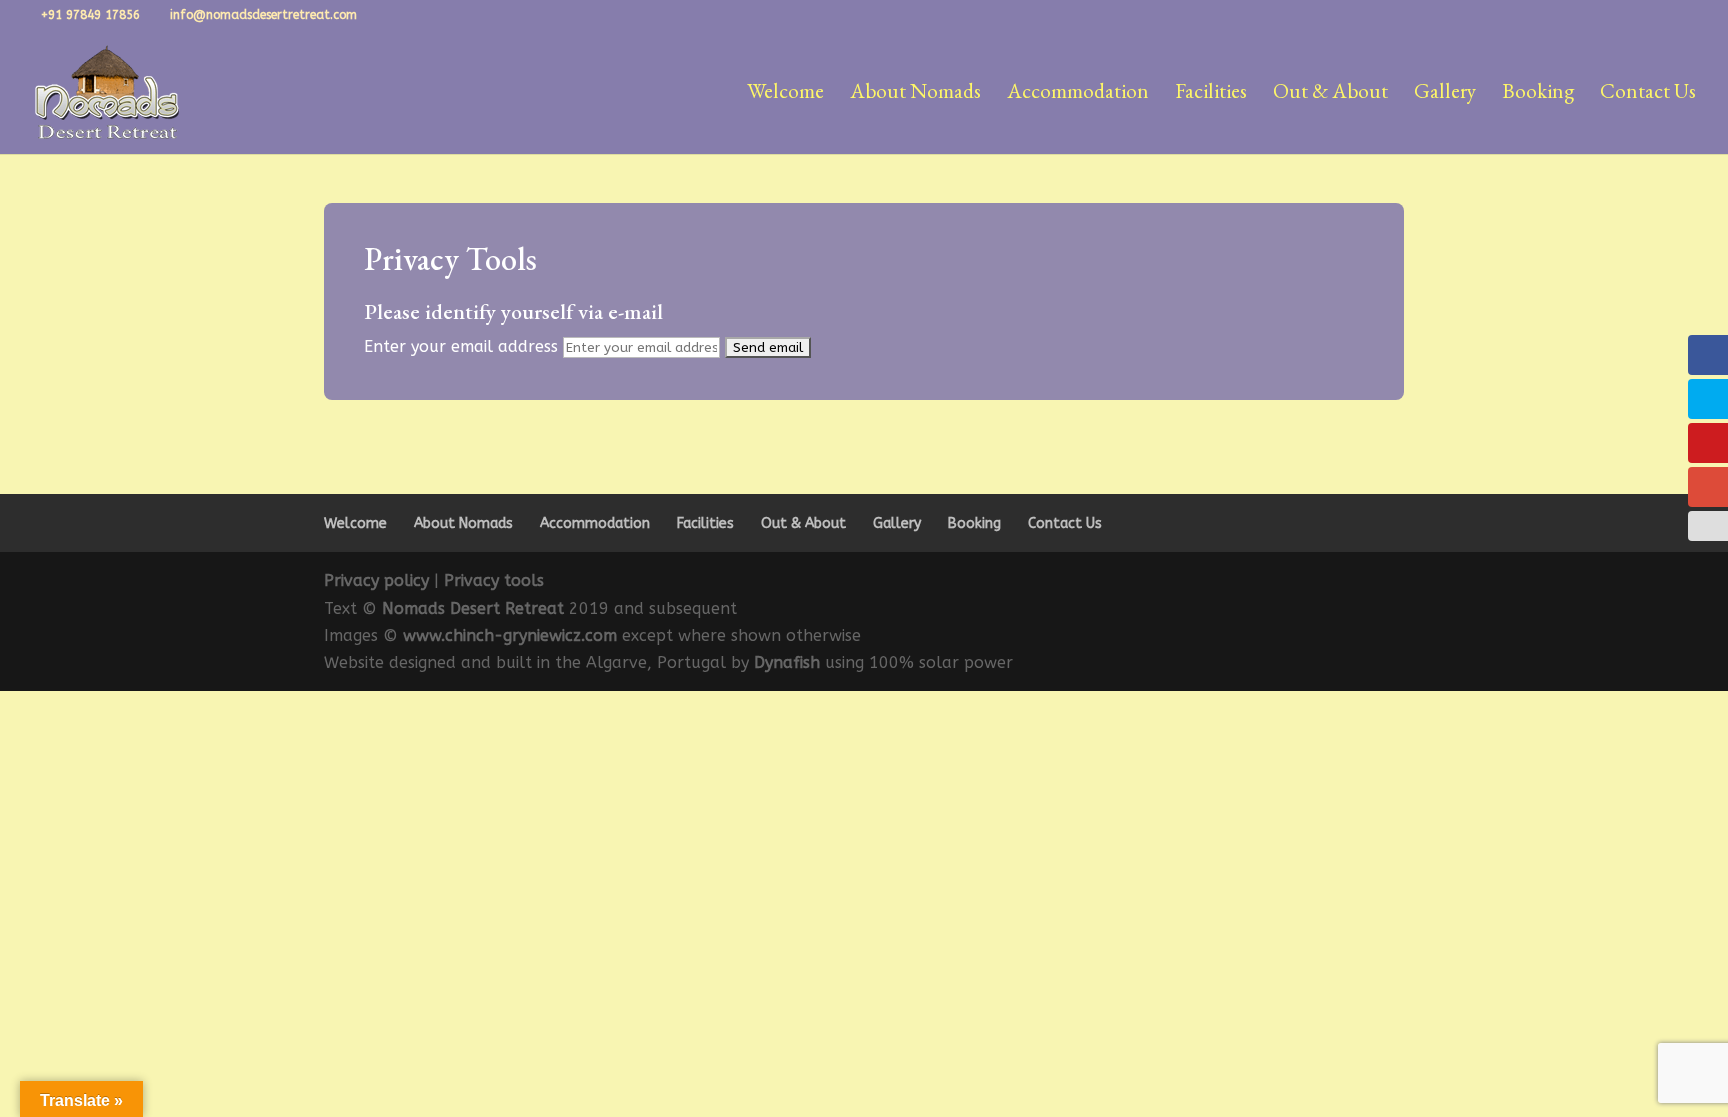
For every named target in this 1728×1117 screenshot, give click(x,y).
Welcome (785, 94)
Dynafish (789, 662)
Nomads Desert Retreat (473, 608)
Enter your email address (461, 346)
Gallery (1445, 94)
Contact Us (1648, 94)
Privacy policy (376, 580)
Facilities (1211, 94)
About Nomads (915, 94)
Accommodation (1078, 94)
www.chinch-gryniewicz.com (510, 635)
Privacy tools (494, 580)
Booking (1538, 94)
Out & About (1330, 94)
